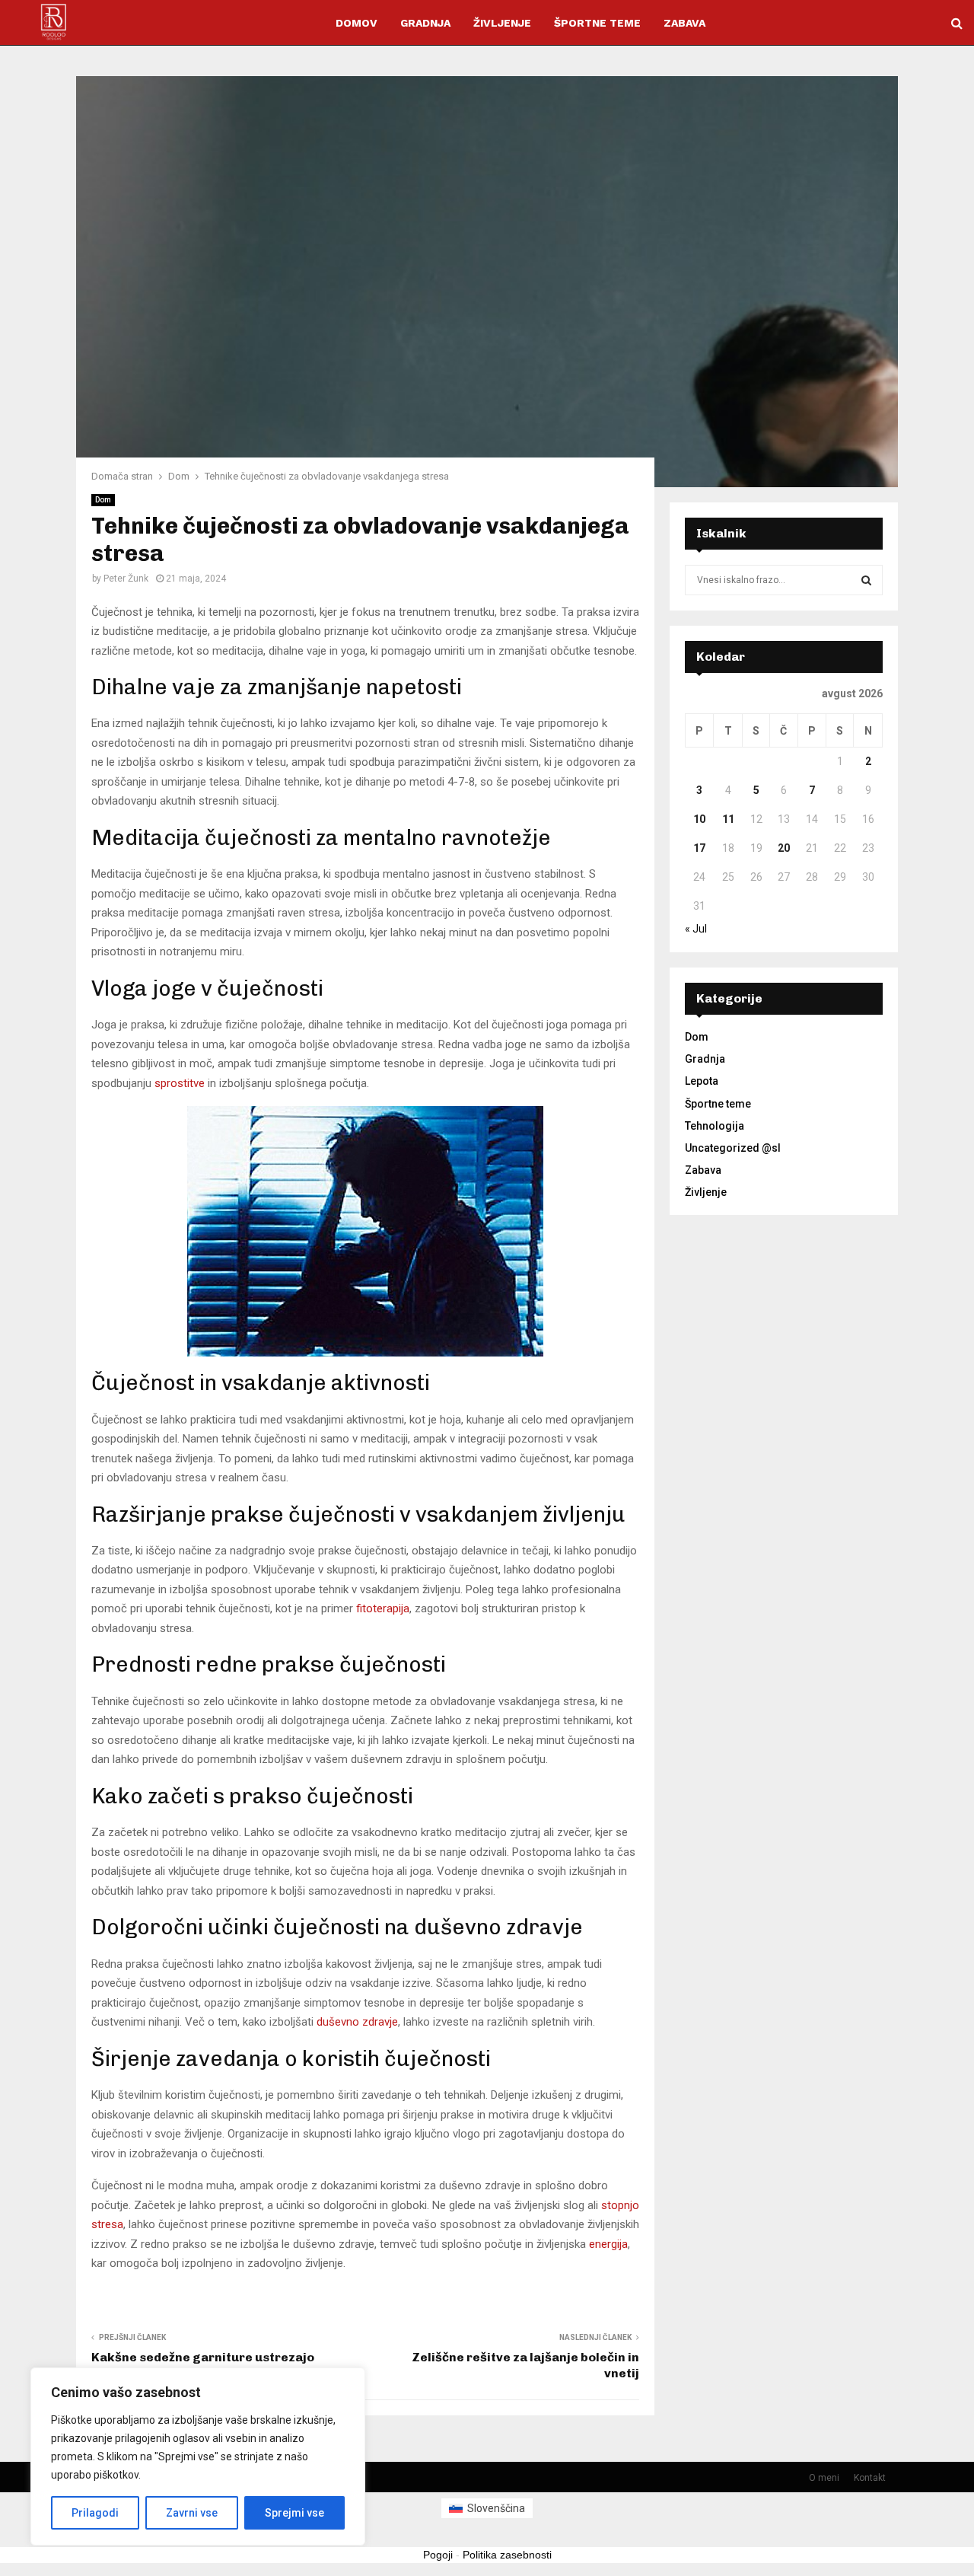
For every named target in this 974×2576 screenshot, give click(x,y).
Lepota (702, 1081)
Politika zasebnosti (507, 2555)
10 (699, 819)
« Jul (696, 929)
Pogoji (438, 2555)
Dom (103, 500)
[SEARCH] (866, 580)
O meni (824, 2478)
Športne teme (597, 23)
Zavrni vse (192, 2513)
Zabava (684, 23)
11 (728, 819)
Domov (356, 23)
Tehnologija (715, 1126)
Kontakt (870, 2478)
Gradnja (425, 23)
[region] (198, 2456)
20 (784, 848)
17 (699, 848)
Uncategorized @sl (733, 1148)
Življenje (502, 23)
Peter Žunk (126, 579)
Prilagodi (95, 2513)
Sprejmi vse (294, 2513)
